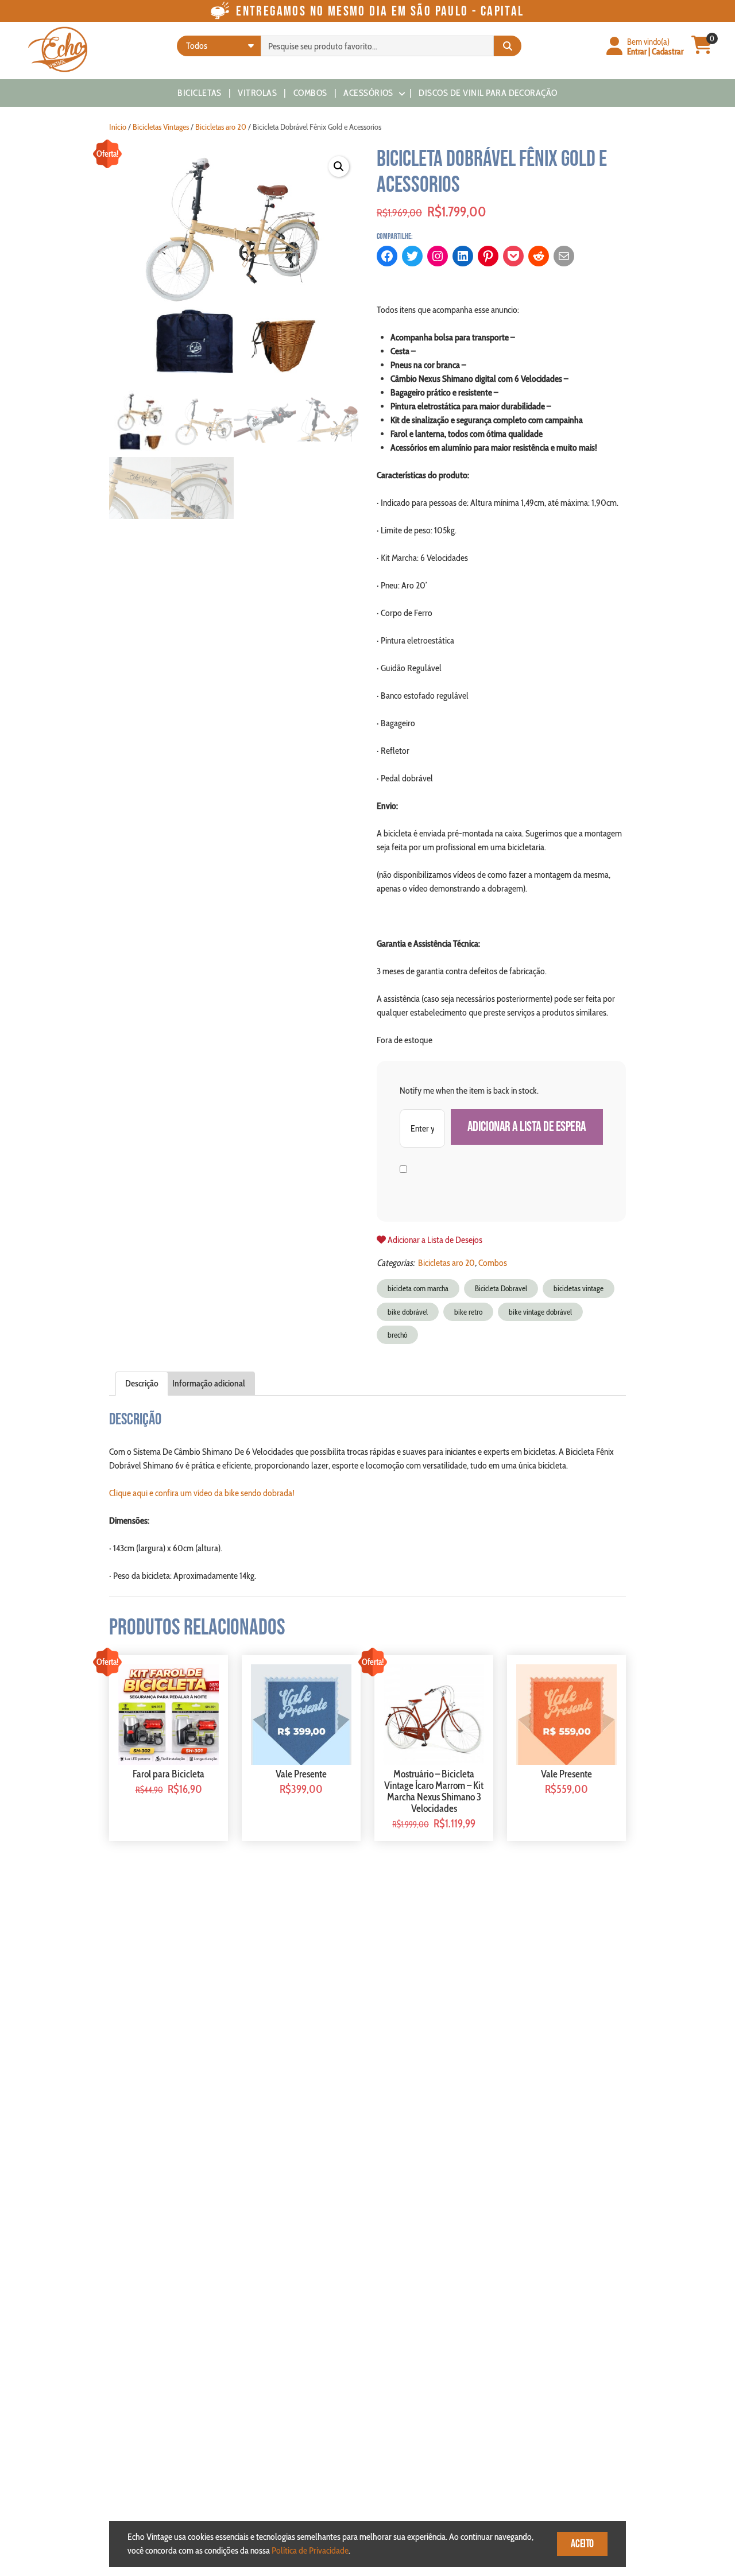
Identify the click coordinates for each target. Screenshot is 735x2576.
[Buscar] (508, 46)
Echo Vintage (57, 49)
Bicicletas (200, 93)
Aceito (582, 2544)
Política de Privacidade (310, 2550)
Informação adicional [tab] (209, 1383)
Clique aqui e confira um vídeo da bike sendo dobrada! (202, 1493)
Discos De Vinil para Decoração (488, 93)
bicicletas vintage (579, 1288)
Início (118, 127)
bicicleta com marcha (418, 1288)
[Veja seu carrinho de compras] (702, 50)
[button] (339, 166)
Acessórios (368, 93)
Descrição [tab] (142, 1383)
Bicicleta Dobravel (501, 1288)
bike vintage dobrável (540, 1312)
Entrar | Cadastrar (655, 51)
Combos (310, 93)
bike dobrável (408, 1312)
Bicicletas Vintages (161, 127)
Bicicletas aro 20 (221, 127)
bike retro (468, 1312)
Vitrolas (257, 93)
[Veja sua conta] (614, 47)
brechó (397, 1335)
